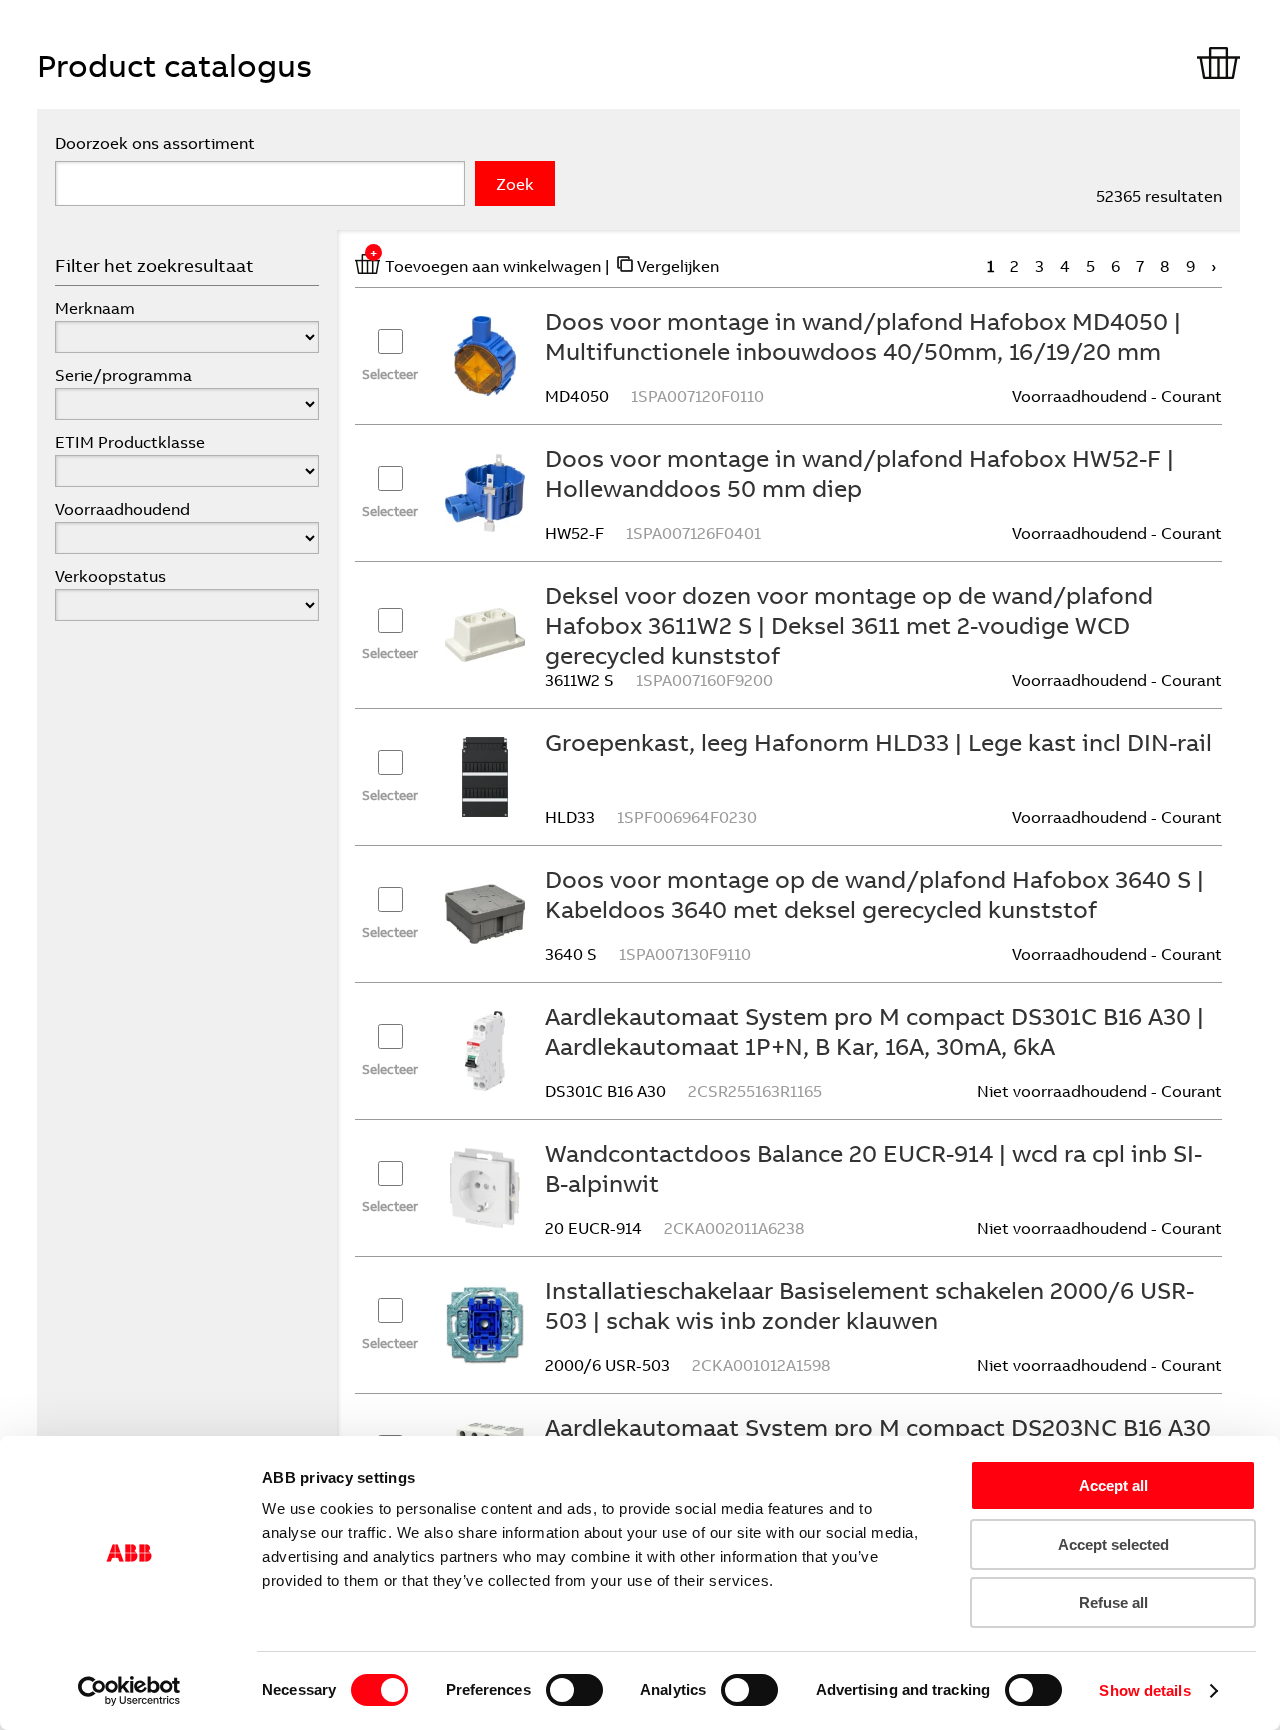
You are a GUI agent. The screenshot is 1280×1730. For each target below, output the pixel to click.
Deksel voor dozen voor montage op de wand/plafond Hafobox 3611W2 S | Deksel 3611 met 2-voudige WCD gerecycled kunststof (849, 625)
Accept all (1113, 1485)
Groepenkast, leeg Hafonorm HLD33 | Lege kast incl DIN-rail (878, 742)
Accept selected (1113, 1544)
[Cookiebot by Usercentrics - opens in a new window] (129, 1691)
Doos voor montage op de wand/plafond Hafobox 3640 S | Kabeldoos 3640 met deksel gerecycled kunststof (874, 894)
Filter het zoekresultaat (154, 265)
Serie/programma (123, 375)
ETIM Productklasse (130, 442)
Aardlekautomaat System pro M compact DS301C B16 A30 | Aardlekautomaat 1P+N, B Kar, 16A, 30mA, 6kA (874, 1031)
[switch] (574, 1690)
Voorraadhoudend (122, 509)
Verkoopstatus (110, 576)
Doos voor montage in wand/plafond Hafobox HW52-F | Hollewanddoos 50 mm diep (859, 473)
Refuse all (1113, 1602)
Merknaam (95, 308)
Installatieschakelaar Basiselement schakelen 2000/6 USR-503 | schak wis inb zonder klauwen (869, 1305)
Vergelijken (678, 266)
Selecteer (390, 374)
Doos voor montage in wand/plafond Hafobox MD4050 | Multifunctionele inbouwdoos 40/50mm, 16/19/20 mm (863, 336)
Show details (1144, 1690)
